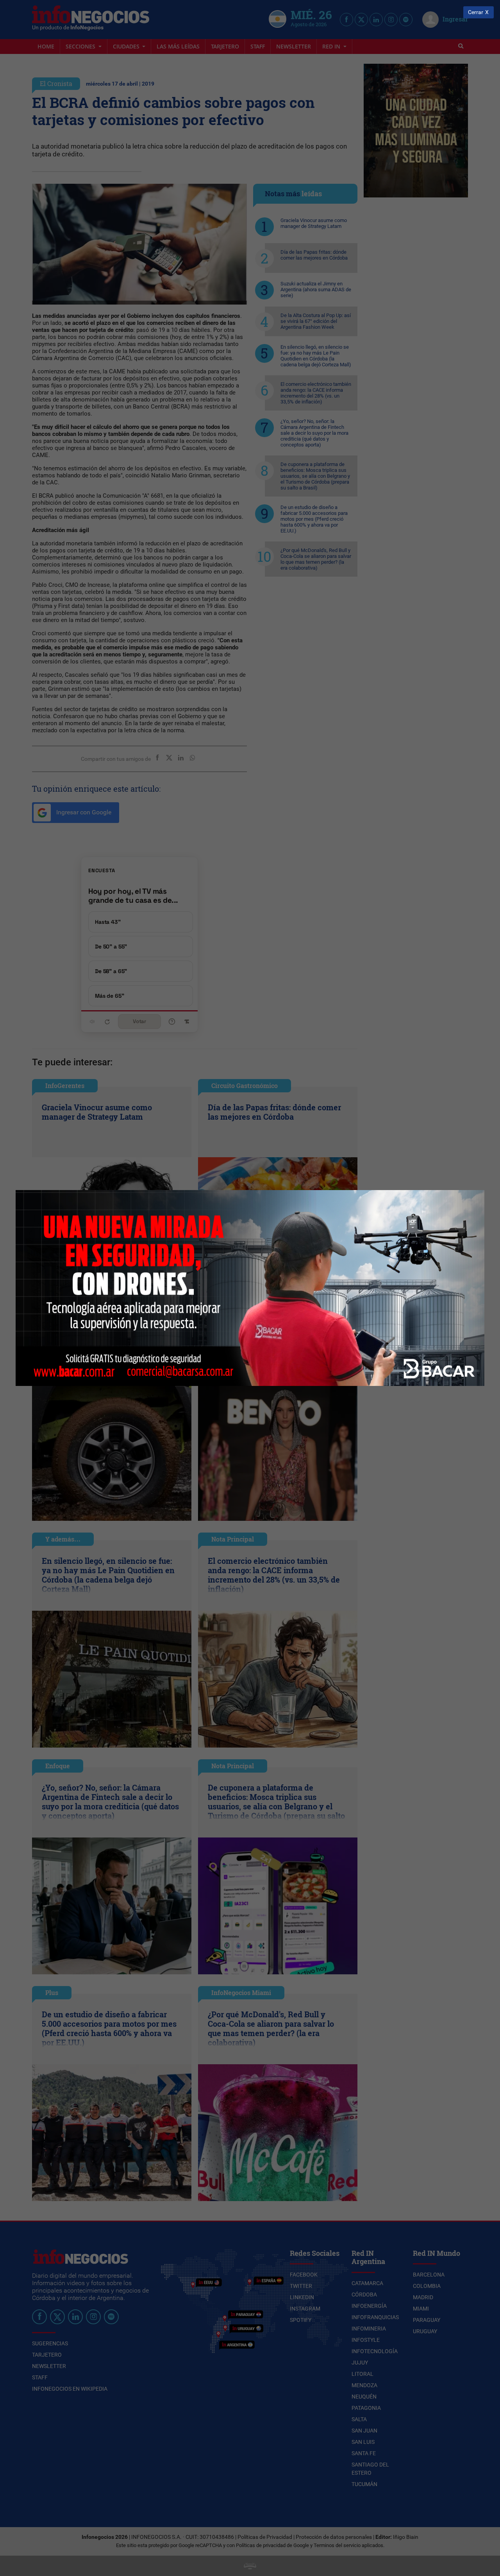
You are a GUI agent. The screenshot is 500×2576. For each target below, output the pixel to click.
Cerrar (476, 12)
